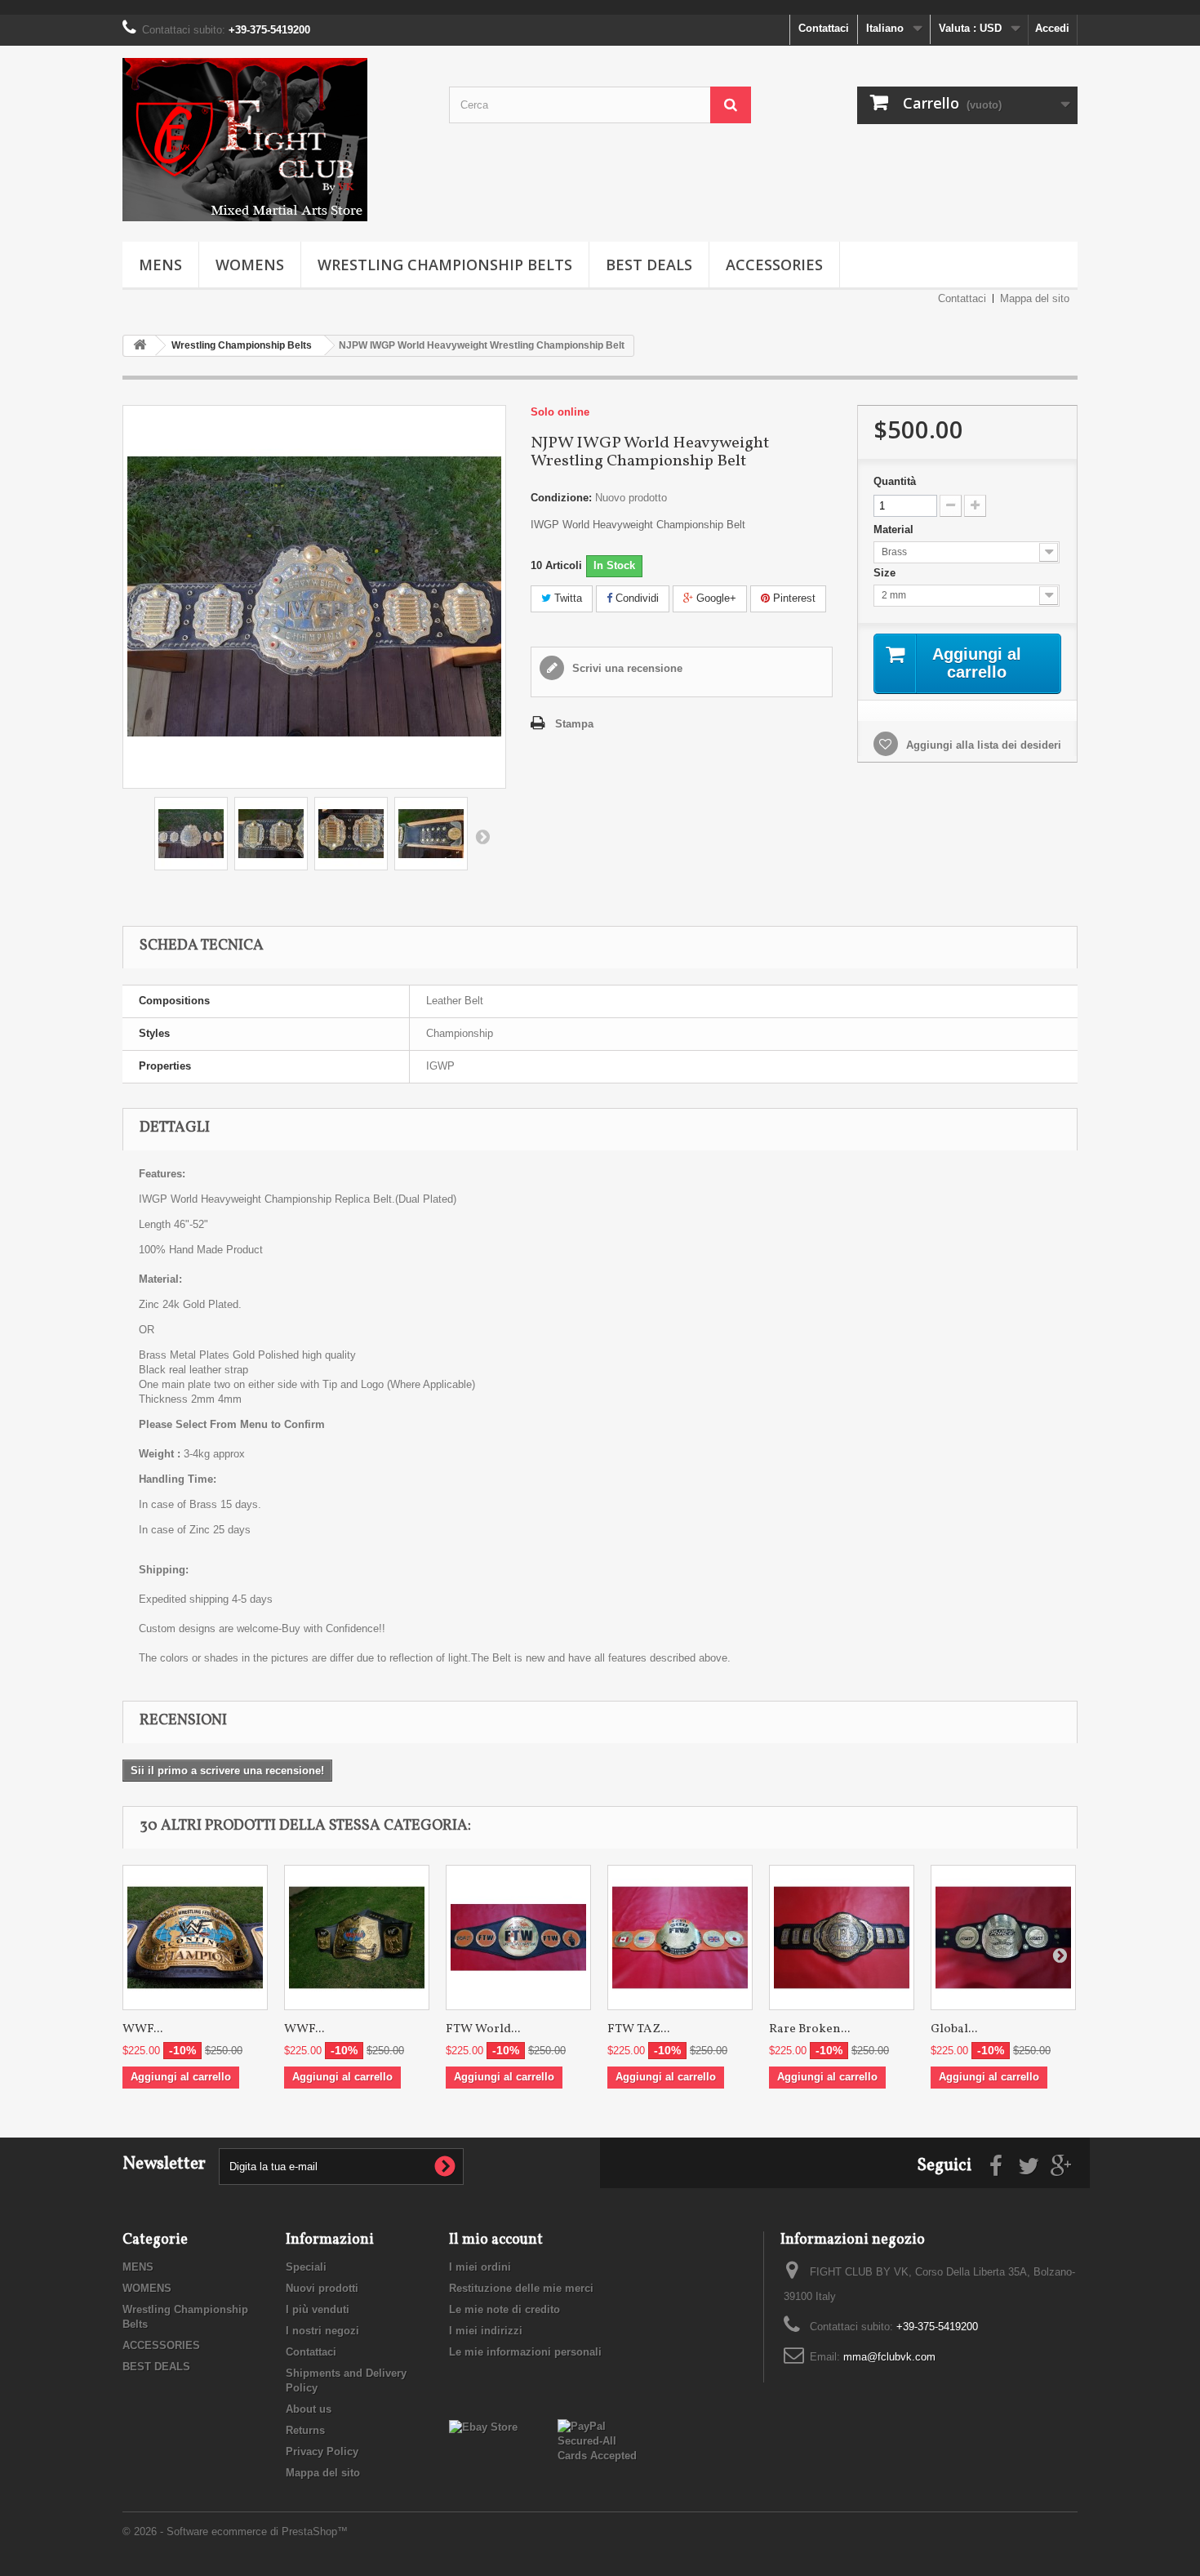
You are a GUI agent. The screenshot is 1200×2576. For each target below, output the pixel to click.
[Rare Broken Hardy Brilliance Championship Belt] (842, 1938)
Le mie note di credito (504, 2309)
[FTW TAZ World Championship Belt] (680, 1938)
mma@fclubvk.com (889, 2357)
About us (309, 2409)
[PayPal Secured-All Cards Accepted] (600, 2440)
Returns (305, 2430)
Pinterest (793, 598)
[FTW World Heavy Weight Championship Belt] (518, 1938)
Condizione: (561, 498)
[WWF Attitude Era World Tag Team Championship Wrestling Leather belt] (357, 1938)
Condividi (636, 598)
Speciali (306, 2267)
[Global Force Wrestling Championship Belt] (1003, 1938)
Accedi (1052, 28)
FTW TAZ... (638, 2029)
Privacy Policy (322, 2451)
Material (895, 529)
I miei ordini (480, 2267)
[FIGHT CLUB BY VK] (273, 140)
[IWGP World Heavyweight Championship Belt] (191, 834)
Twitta (567, 598)
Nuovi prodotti (322, 2288)
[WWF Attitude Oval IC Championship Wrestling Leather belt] (195, 1938)
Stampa (574, 724)
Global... (954, 2029)
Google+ (715, 598)
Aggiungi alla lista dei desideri (982, 745)
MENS (160, 265)
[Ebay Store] (483, 2426)
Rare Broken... (809, 2029)
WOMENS (250, 265)
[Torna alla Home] (140, 346)
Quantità (895, 481)
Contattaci (824, 28)
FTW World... (483, 2029)
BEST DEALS (649, 265)
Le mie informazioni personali (525, 2352)
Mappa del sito (1035, 298)
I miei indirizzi (486, 2331)
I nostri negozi (322, 2331)
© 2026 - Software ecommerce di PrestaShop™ (235, 2532)
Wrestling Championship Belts (445, 265)
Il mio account (496, 2240)
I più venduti (318, 2309)
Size (886, 573)
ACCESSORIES (774, 265)
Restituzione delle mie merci (521, 2288)
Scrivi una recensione (626, 668)
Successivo (482, 836)
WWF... (142, 2029)
